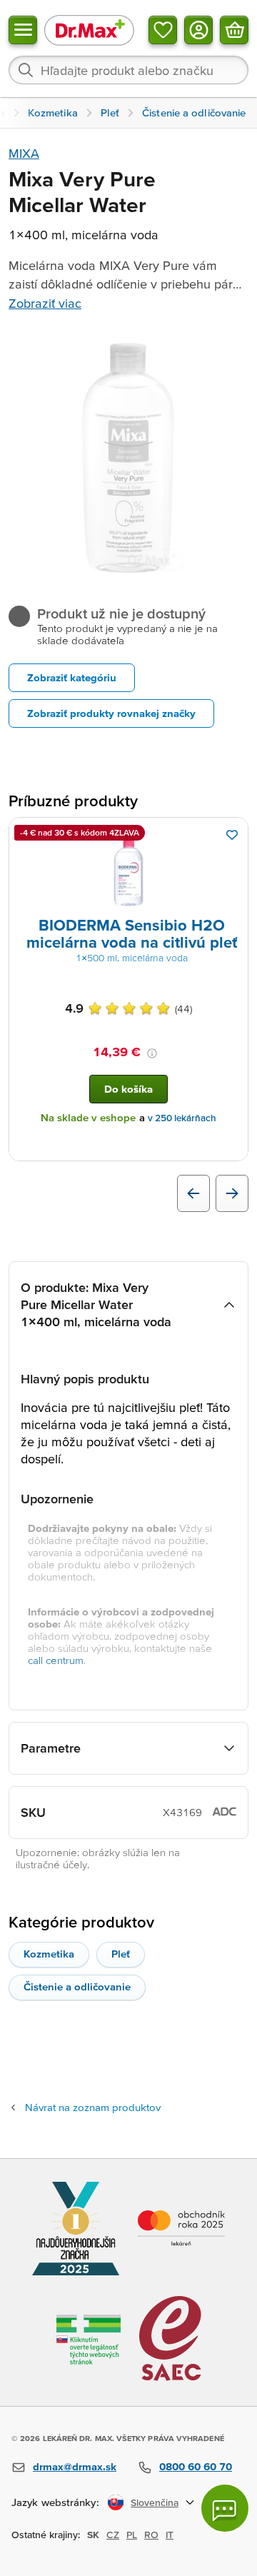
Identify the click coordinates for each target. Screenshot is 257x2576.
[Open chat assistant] (225, 2508)
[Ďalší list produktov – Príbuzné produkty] (232, 1193)
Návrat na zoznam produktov (93, 2107)
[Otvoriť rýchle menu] (23, 30)
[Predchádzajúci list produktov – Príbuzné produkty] (193, 1193)
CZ (113, 2535)
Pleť (121, 1954)
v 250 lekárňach (182, 1118)
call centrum (56, 1660)
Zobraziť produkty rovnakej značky (111, 713)
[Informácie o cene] (152, 1053)
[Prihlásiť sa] (198, 30)
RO (151, 2535)
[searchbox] (128, 70)
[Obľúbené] (163, 30)
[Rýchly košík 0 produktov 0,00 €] (234, 30)
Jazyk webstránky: (55, 2502)
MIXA (24, 153)
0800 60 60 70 (196, 2466)
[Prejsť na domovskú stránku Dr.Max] (89, 30)
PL (132, 2535)
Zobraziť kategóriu (72, 677)
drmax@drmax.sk (75, 2466)
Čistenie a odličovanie (77, 1986)
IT (170, 2535)
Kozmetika (49, 1954)
